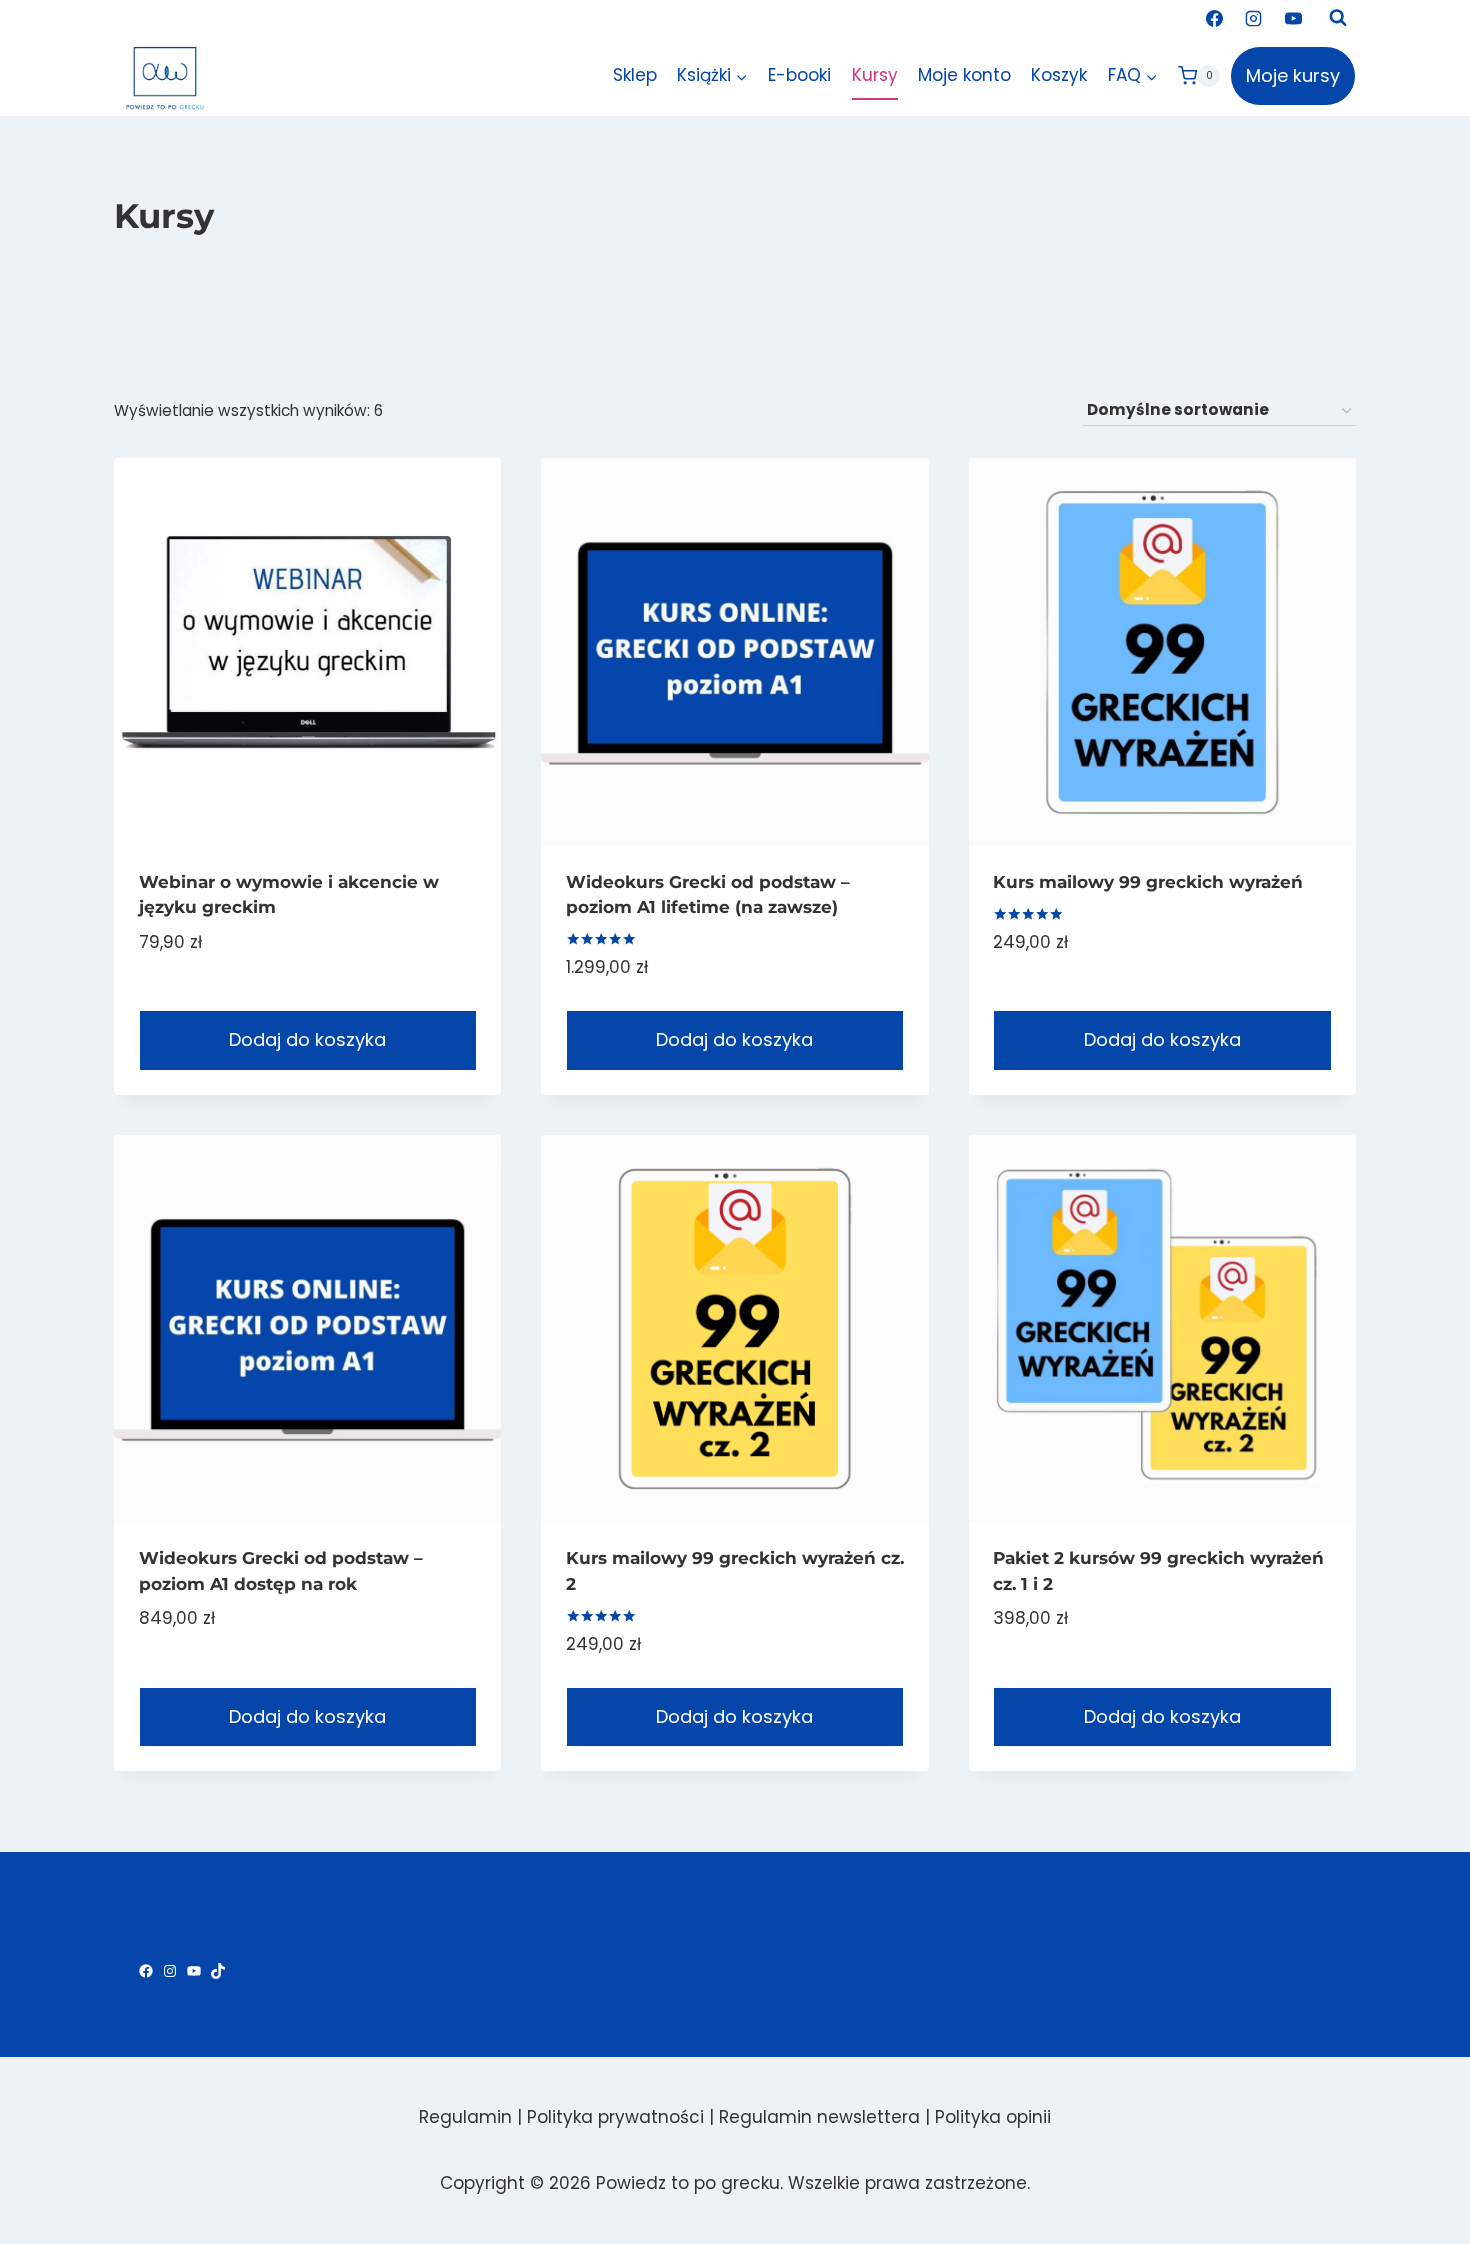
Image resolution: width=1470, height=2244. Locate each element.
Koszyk (1059, 75)
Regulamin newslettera (819, 2117)
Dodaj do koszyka (307, 1039)
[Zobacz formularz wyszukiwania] (1338, 18)
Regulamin (465, 2117)
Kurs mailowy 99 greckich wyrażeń (1148, 882)
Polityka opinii (993, 2117)
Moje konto (964, 75)
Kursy (875, 75)
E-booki (799, 75)
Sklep (635, 75)
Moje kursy (1293, 75)
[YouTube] (1293, 18)
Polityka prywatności (615, 2117)
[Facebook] (1215, 18)
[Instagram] (1254, 18)
